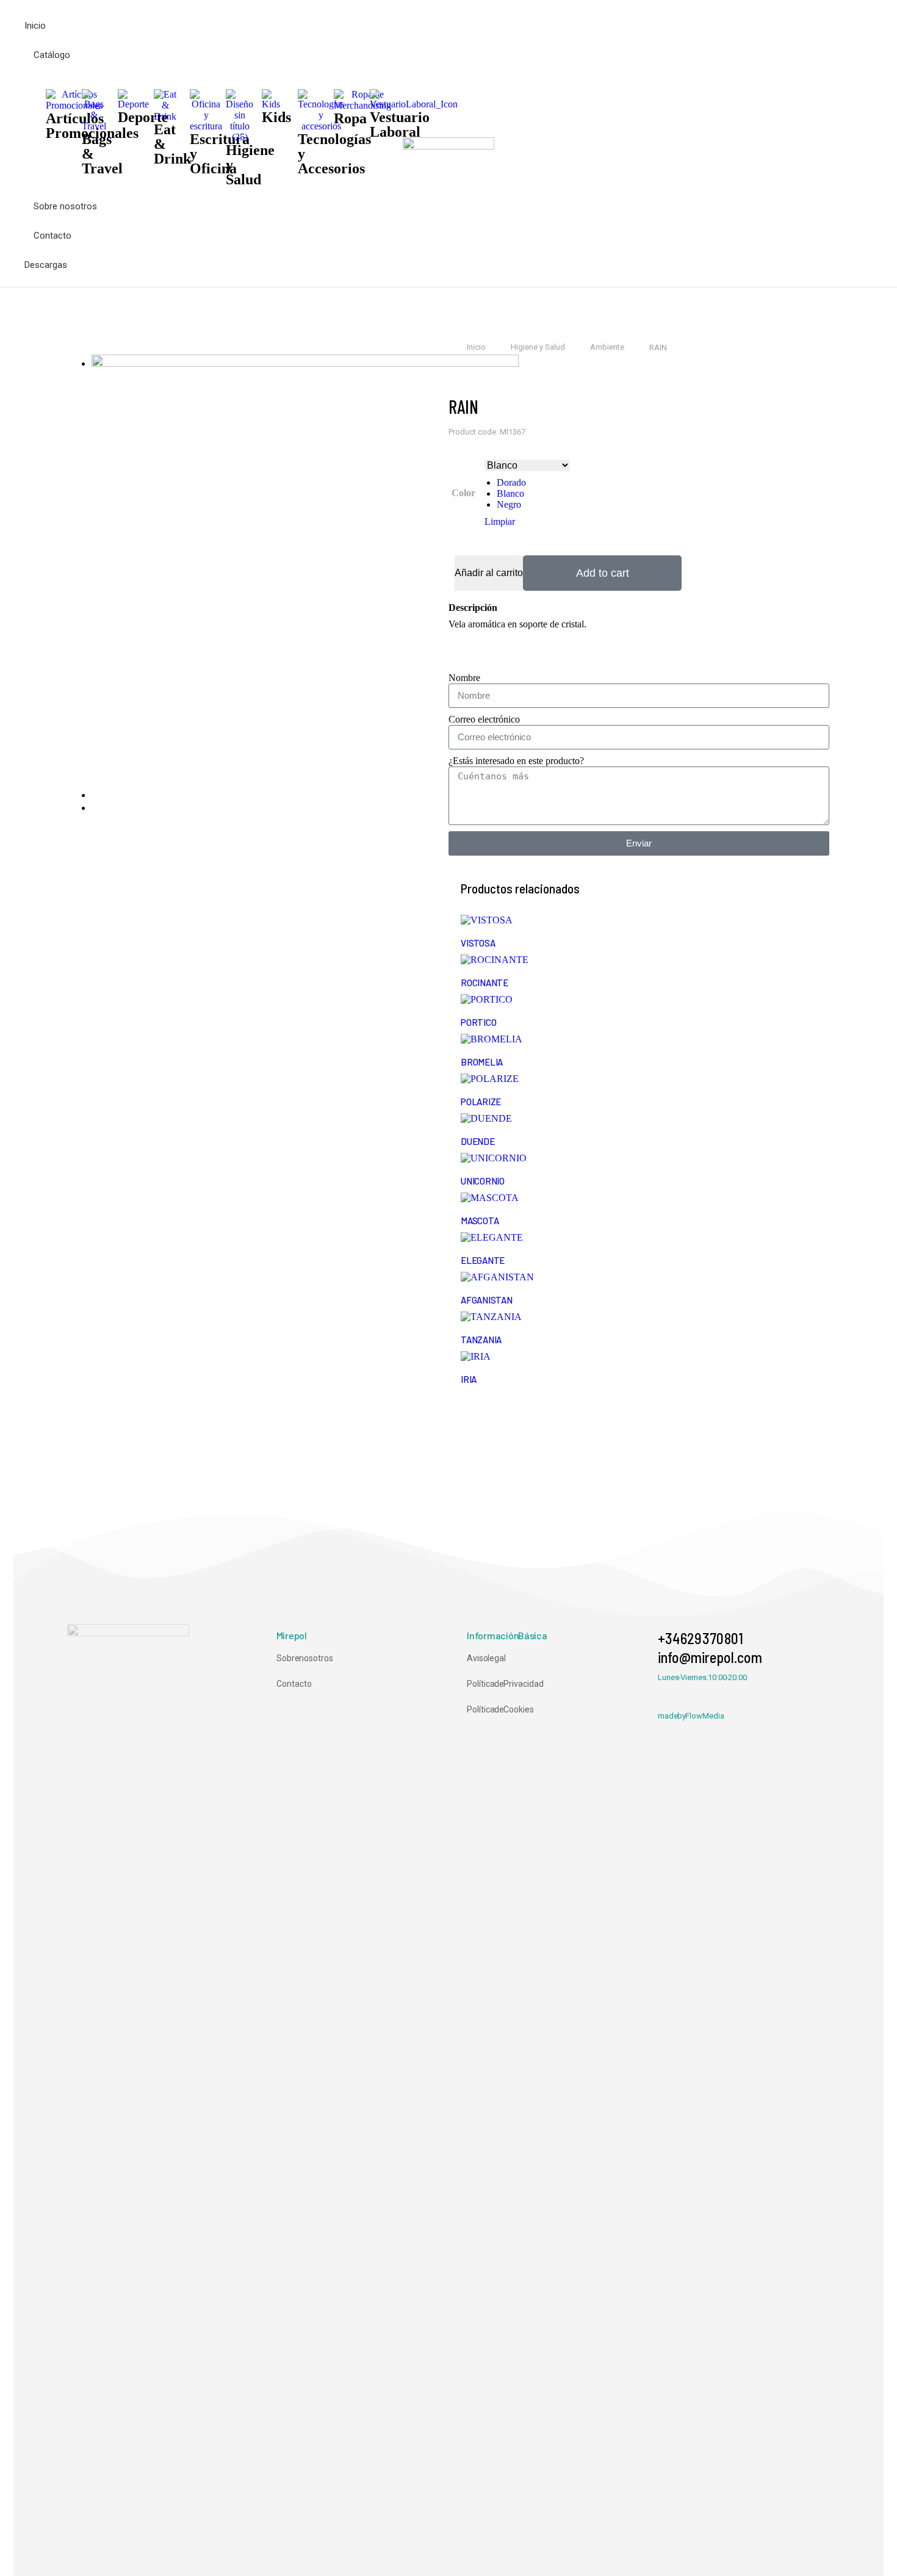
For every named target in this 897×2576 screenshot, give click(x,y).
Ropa (350, 118)
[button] (214, 9)
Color (463, 493)
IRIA (469, 1379)
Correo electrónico (484, 719)
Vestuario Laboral (400, 124)
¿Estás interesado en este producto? (516, 761)
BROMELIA (482, 1062)
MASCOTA (480, 1221)
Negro (509, 504)
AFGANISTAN (487, 1300)
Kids (276, 117)
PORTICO (478, 1022)
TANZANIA (481, 1340)
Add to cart (603, 573)
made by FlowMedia (691, 1716)
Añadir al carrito (489, 573)
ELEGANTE (483, 1260)
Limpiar (500, 521)
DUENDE (478, 1141)
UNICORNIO (483, 1181)
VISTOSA (478, 943)
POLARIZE (481, 1102)
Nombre (464, 678)
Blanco (510, 493)
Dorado (511, 482)
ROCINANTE (485, 983)
